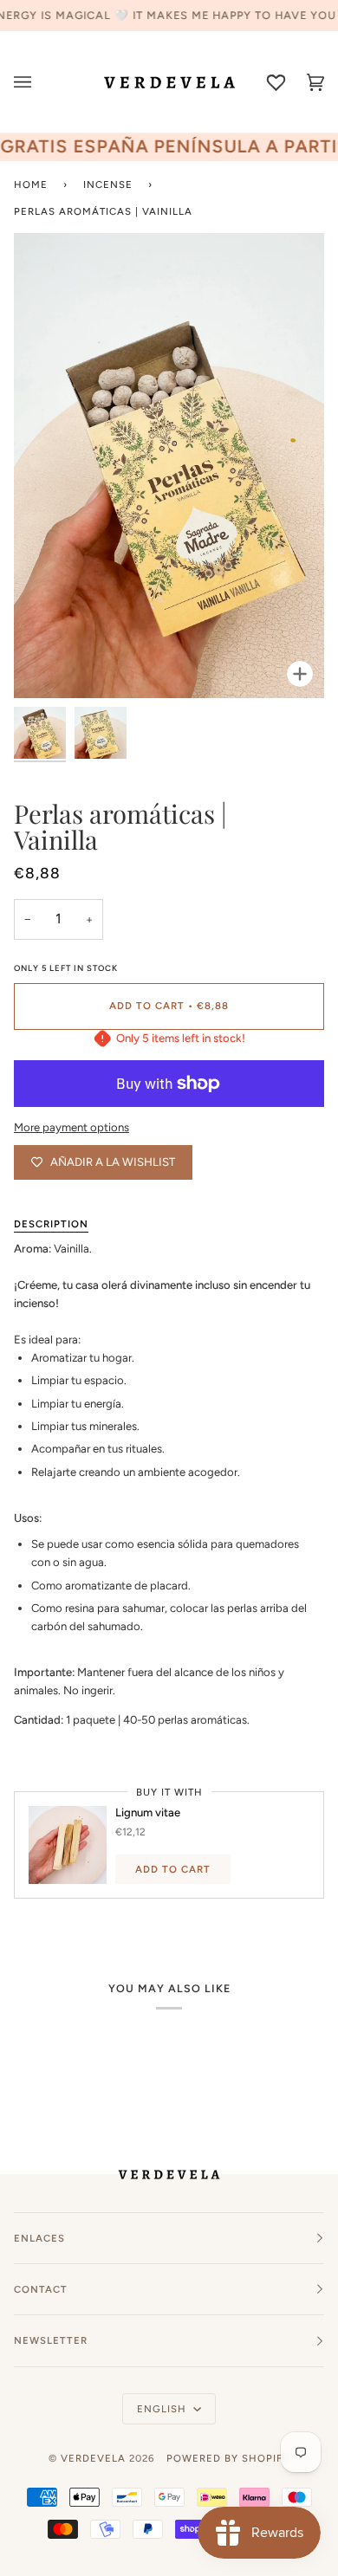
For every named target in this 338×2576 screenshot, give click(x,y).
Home (31, 184)
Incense (108, 184)
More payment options (71, 1127)
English (163, 2409)
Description (51, 1224)
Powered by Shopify (228, 2458)
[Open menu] (33, 82)
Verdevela (93, 2458)
